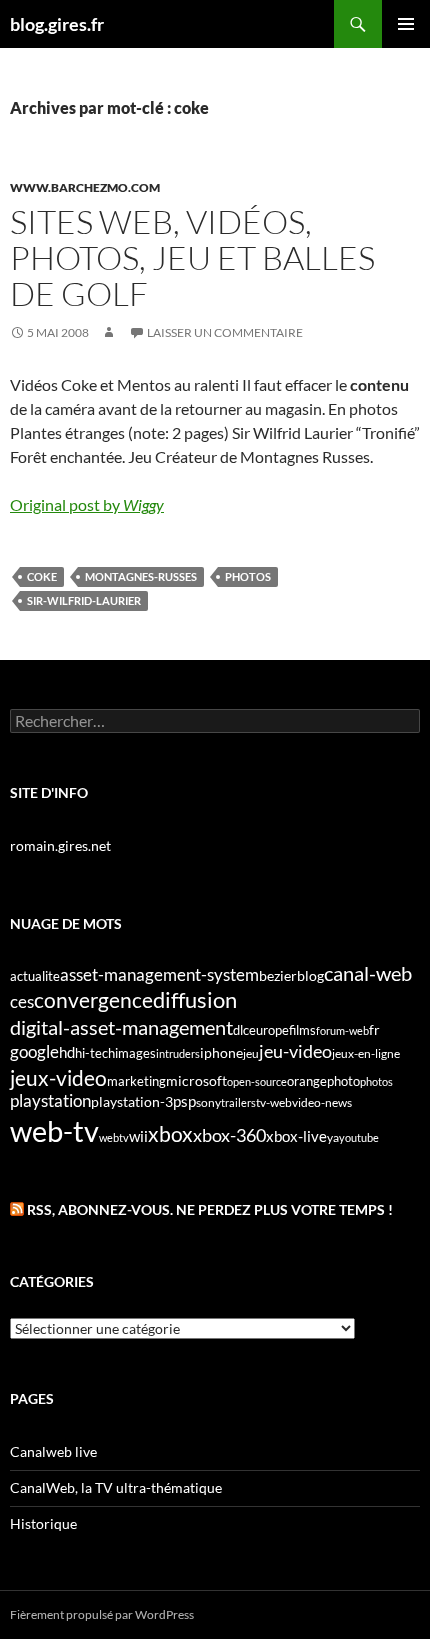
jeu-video (295, 1051)
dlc (241, 1030)
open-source (257, 1081)
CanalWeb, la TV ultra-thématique (116, 1487)
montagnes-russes (141, 576)
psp (184, 1101)
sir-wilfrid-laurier (84, 600)
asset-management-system (159, 974)
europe (269, 1030)
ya (333, 1137)
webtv (114, 1137)
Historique (43, 1523)
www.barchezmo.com (85, 187)
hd (67, 1052)
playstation (50, 1101)
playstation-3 (132, 1102)
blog (310, 975)
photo (343, 1081)
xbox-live (296, 1136)
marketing (136, 1081)
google (34, 1051)
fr (374, 1029)
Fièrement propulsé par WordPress (102, 1614)
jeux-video (58, 1077)
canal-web (368, 973)
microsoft (196, 1080)
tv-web (274, 1102)
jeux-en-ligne (366, 1053)
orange (307, 1081)
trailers (238, 1102)
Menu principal (406, 24)
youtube (359, 1137)
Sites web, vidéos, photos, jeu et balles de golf (192, 257)
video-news (322, 1102)
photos (248, 576)
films (302, 1030)
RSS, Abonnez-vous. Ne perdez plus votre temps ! (210, 1209)
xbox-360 (229, 1135)
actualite (35, 976)
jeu (251, 1053)
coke (42, 576)
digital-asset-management (121, 1027)
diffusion (195, 999)
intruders (178, 1053)
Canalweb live (53, 1451)
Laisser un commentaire (225, 332)
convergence (93, 1000)
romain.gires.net (60, 845)
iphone (221, 1053)
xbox (170, 1133)
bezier (278, 975)
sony (208, 1102)
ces (22, 1001)
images (135, 1053)
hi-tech (95, 1053)
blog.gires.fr (57, 24)
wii (138, 1136)
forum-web (342, 1030)
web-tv (54, 1130)
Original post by (87, 504)
